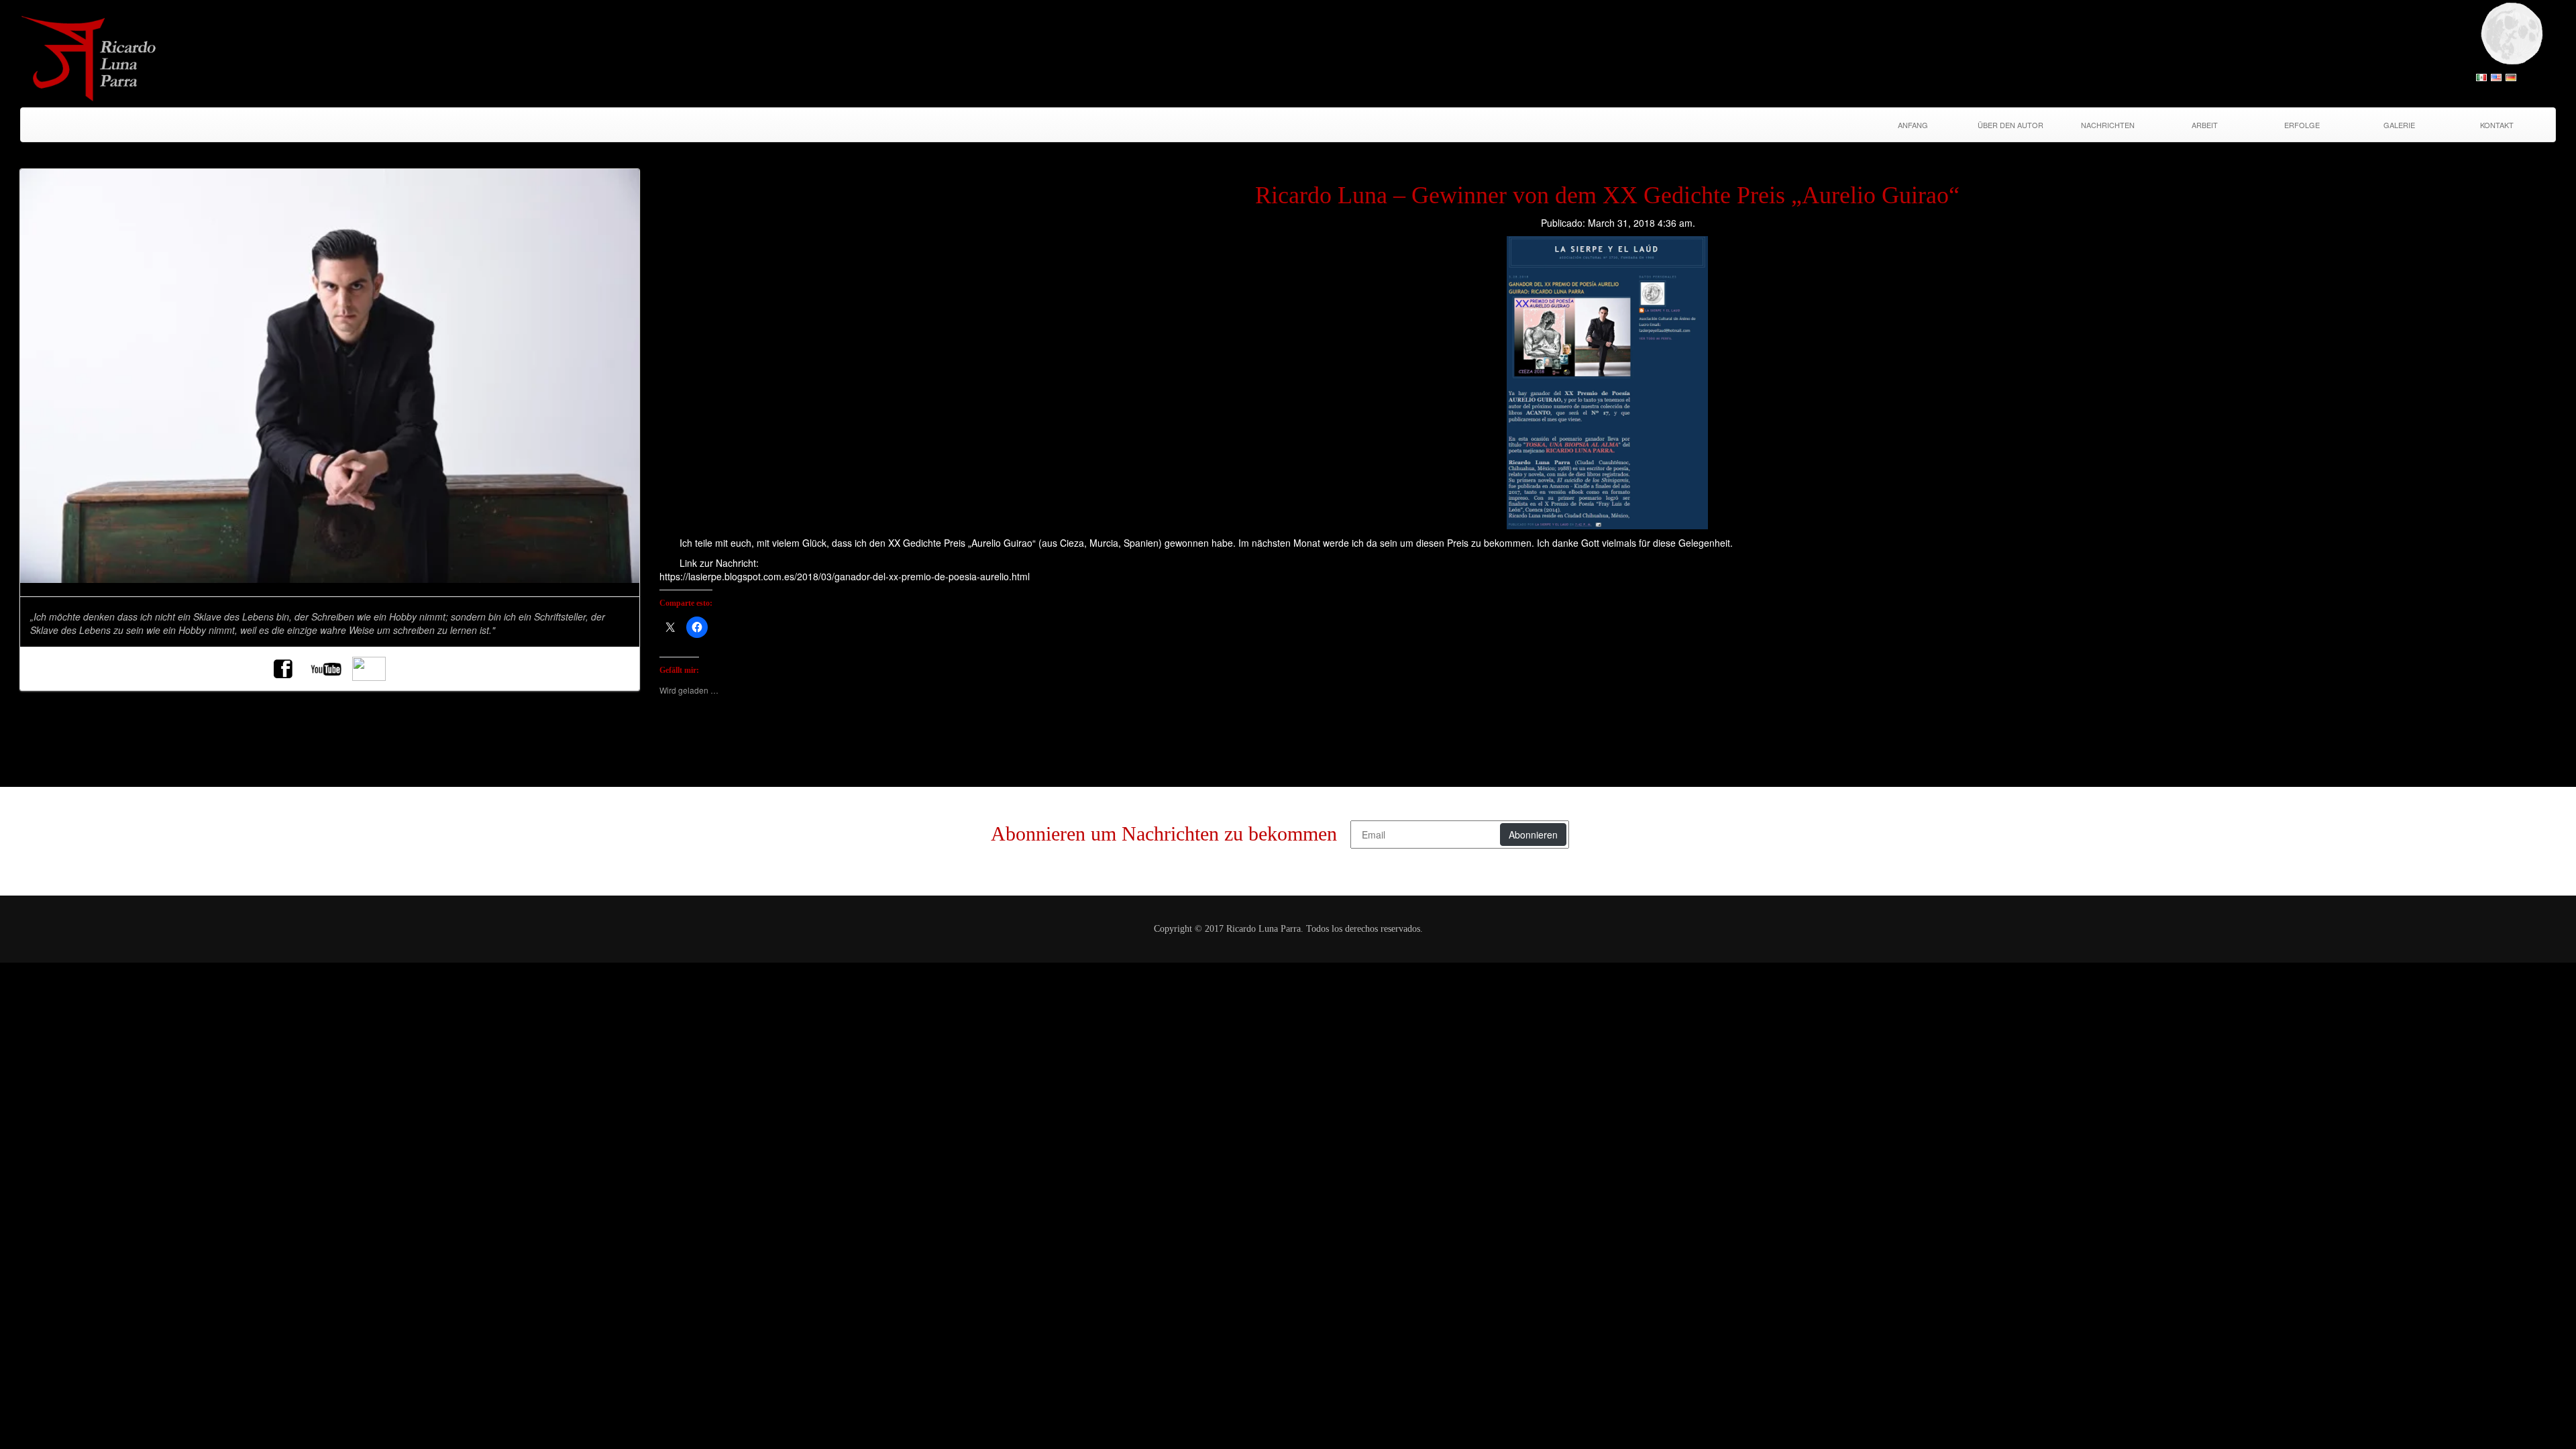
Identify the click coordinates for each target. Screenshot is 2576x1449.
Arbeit (2205, 125)
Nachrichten (2108, 125)
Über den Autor (2010, 125)
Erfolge (2302, 125)
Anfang (1913, 125)
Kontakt (2497, 125)
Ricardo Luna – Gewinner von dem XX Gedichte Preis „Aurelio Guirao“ (1607, 195)
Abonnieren (1533, 835)
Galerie (2399, 125)
